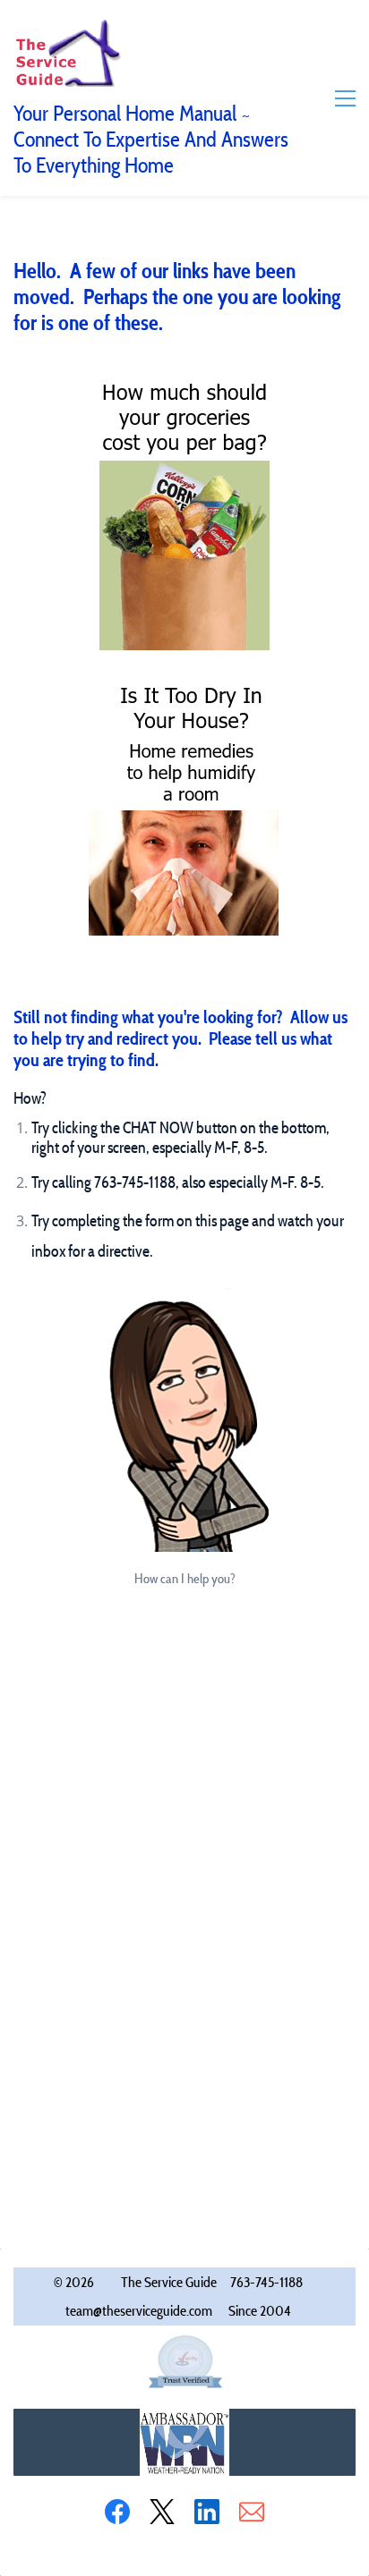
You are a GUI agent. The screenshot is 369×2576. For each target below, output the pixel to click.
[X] (162, 2512)
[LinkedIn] (207, 2512)
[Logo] (67, 52)
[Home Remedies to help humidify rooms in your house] (184, 687)
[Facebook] (117, 2512)
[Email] (252, 2512)
